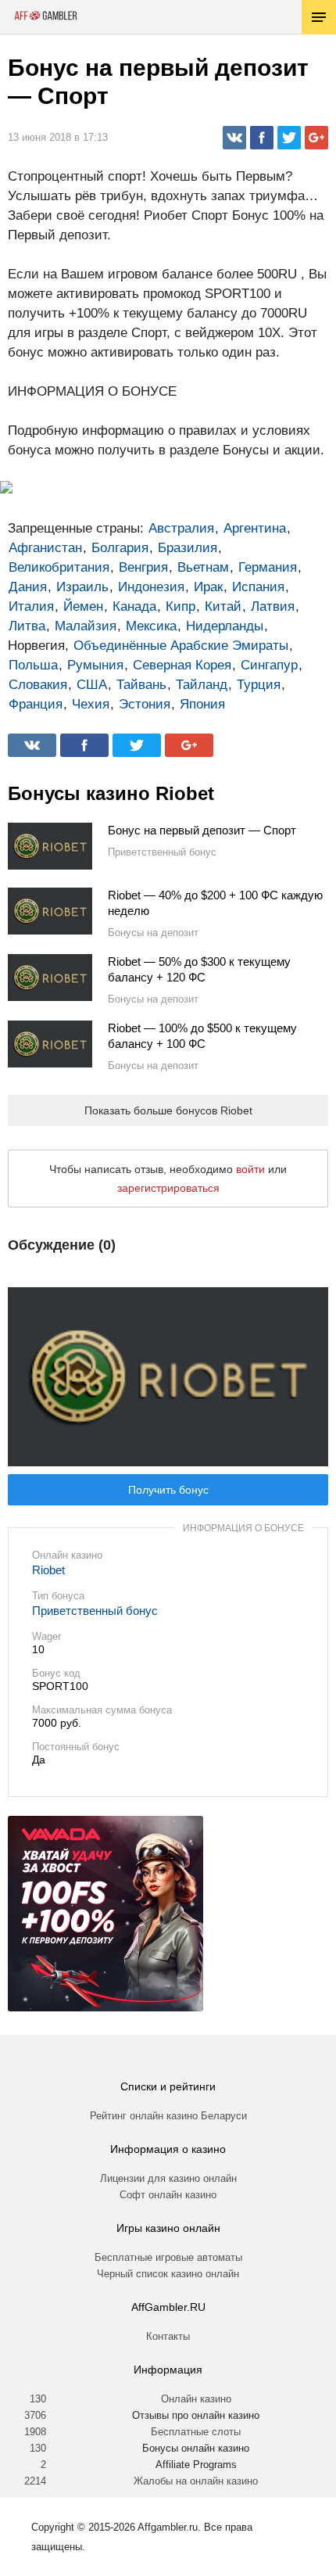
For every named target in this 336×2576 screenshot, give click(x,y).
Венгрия (143, 567)
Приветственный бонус (95, 1611)
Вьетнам (203, 567)
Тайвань (141, 685)
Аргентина (255, 528)
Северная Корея (182, 665)
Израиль (82, 587)
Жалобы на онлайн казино (196, 2481)
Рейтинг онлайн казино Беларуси (168, 2116)
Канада (134, 606)
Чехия (91, 704)
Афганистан (45, 548)
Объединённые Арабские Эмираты (181, 646)
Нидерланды (225, 626)
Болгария (120, 548)
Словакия (38, 685)
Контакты (168, 2336)
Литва (27, 626)
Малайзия (86, 626)
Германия (268, 567)
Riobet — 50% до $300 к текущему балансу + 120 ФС (199, 969)
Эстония (145, 704)
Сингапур (269, 665)
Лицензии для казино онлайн (168, 2178)
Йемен (83, 606)
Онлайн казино (196, 2399)
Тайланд (202, 685)
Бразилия (188, 548)
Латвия (273, 606)
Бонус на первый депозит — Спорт (202, 830)
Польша (33, 665)
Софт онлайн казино (168, 2195)
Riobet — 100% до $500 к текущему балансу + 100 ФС (202, 1036)
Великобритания (59, 567)
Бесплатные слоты (196, 2432)
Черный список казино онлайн (168, 2274)
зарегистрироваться (168, 1188)
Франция (36, 704)
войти (250, 1169)
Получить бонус (168, 1490)
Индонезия (151, 587)
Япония (202, 704)
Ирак (208, 587)
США (92, 685)
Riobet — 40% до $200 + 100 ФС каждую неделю (215, 903)
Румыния (95, 665)
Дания (28, 587)
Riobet (48, 1570)
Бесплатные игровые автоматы (168, 2257)
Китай (223, 606)
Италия (31, 606)
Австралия (181, 528)
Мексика (151, 626)
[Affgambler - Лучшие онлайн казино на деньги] (46, 16)
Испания (258, 587)
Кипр (181, 606)
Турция (259, 685)
